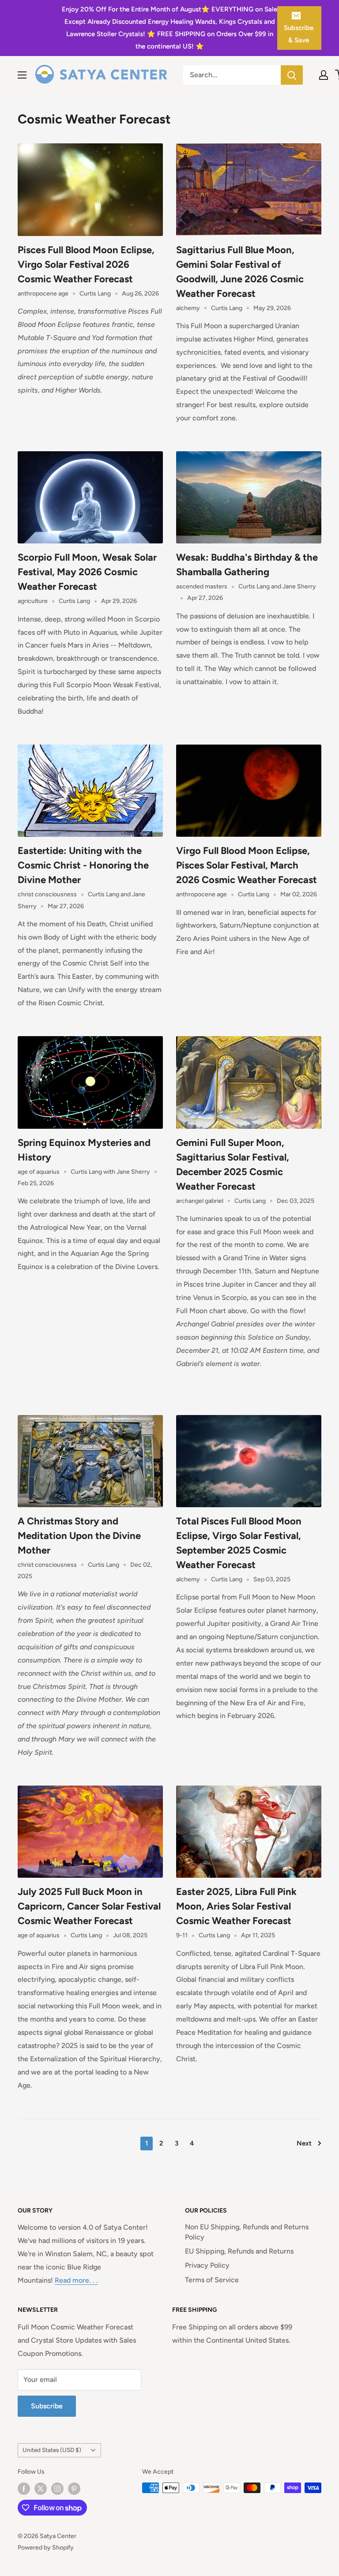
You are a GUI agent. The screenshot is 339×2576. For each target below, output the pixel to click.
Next (304, 2143)
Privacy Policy (207, 2265)
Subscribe (47, 2406)
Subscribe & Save (299, 34)
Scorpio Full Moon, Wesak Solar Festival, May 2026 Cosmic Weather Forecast (87, 572)
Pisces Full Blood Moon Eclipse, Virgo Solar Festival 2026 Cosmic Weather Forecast (86, 264)
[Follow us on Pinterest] (74, 2489)
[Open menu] (22, 75)
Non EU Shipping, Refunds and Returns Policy (247, 2232)
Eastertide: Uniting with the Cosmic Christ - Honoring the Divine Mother (83, 865)
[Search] (292, 75)
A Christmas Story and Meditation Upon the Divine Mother (79, 1536)
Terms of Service (212, 2280)
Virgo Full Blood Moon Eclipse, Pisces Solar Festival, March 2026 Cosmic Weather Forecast (247, 865)
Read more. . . (76, 2280)
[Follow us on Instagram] (57, 2489)
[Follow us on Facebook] (24, 2489)
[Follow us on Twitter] (41, 2489)
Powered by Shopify (46, 2548)
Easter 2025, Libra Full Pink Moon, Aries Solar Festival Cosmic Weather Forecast (236, 1906)
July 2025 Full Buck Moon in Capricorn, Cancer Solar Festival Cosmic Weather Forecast (89, 1906)
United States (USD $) (52, 2450)
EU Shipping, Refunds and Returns (239, 2251)
